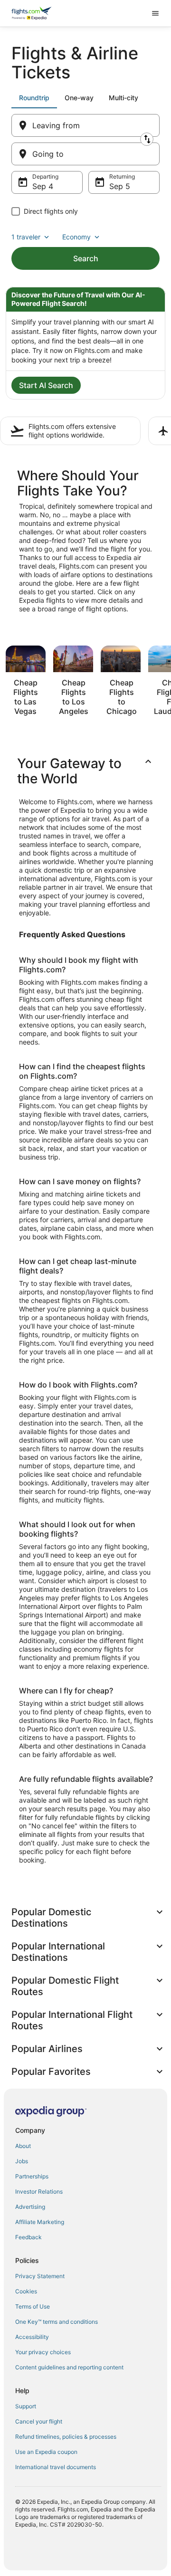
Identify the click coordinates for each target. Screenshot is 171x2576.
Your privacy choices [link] (43, 2352)
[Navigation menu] (155, 13)
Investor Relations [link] (39, 2191)
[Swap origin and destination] (147, 139)
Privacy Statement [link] (40, 2276)
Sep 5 (120, 186)
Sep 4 (43, 186)
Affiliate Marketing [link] (40, 2222)
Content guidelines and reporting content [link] (69, 2367)
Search (86, 258)
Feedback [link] (28, 2237)
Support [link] (26, 2406)
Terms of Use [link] (33, 2306)
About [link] (23, 2146)
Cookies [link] (26, 2291)
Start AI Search (46, 385)
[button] (85, 771)
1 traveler (26, 237)
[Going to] (85, 154)
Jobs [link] (22, 2161)
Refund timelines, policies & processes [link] (66, 2437)
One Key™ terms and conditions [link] (57, 2322)
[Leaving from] (85, 125)
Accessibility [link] (32, 2337)
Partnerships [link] (32, 2176)
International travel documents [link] (56, 2467)
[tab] (34, 98)
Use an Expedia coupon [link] (46, 2452)
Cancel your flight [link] (39, 2421)
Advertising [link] (30, 2207)
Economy (76, 237)
